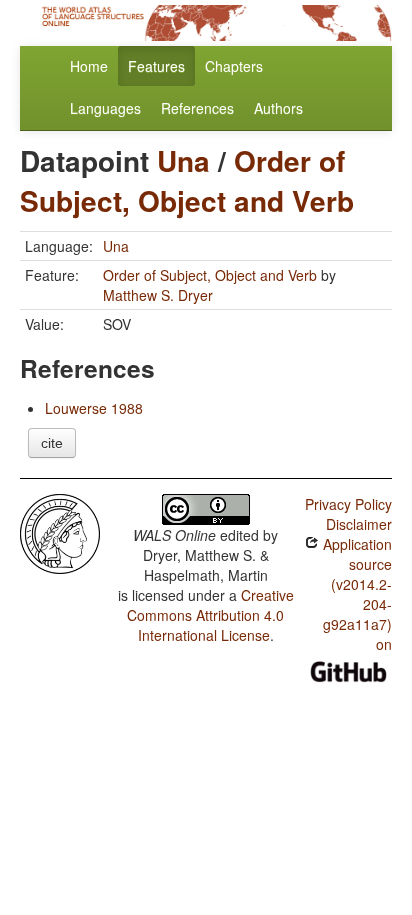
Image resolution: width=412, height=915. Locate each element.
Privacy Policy (348, 504)
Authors (278, 108)
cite (52, 443)
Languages (105, 108)
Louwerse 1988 (94, 408)
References (197, 108)
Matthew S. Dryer (158, 295)
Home (89, 66)
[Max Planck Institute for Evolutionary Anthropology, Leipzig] (60, 532)
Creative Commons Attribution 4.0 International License (210, 615)
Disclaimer (359, 524)
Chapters (234, 66)
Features (156, 66)
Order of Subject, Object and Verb (187, 180)
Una (183, 160)
